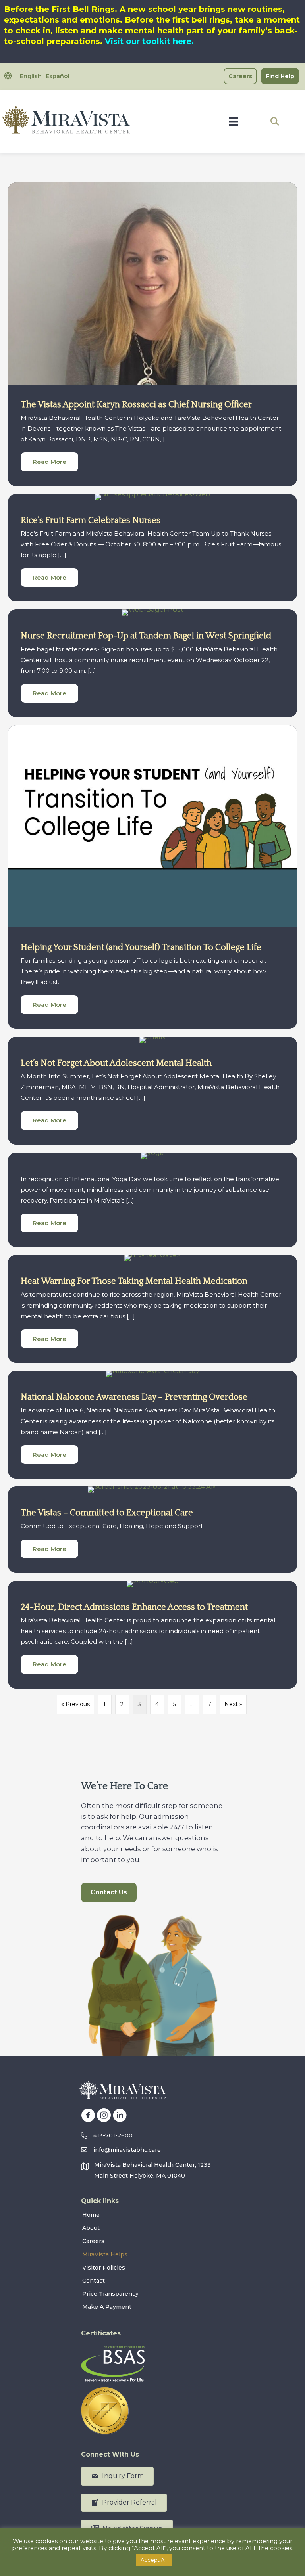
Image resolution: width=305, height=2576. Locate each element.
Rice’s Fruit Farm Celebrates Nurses (91, 520)
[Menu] (234, 121)
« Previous (75, 1704)
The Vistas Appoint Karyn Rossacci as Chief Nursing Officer (136, 405)
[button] (275, 121)
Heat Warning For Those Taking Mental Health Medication (134, 1281)
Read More (55, 462)
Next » (233, 1704)
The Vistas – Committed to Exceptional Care (107, 1513)
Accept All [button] (154, 2560)
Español (58, 76)
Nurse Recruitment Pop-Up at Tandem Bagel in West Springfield (146, 636)
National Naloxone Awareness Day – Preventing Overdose (134, 1397)
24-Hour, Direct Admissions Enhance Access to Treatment (134, 1607)
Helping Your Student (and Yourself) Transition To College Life (141, 947)
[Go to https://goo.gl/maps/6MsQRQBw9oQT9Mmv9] (152, 2172)
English (31, 76)
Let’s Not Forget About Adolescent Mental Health (116, 1063)
